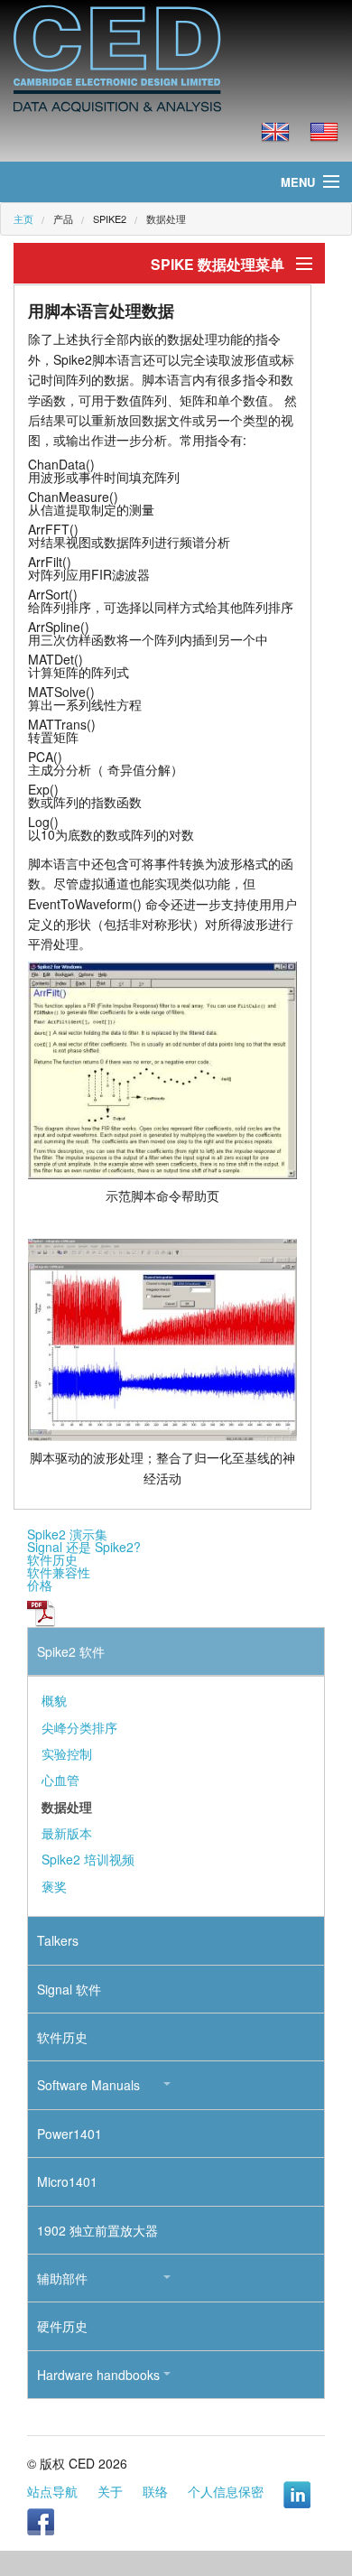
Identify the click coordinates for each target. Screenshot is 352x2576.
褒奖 (54, 1886)
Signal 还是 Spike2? (84, 1547)
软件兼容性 (59, 1572)
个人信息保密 (226, 2491)
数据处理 (166, 219)
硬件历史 (62, 2326)
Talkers (58, 1940)
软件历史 (52, 1559)
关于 (110, 2491)
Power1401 (69, 2134)
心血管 (60, 1780)
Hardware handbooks (98, 2375)
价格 (40, 1585)
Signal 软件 (69, 1989)
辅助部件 (62, 2278)
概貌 (54, 1700)
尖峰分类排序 (79, 1727)
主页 (23, 219)
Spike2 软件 (71, 1651)
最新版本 (67, 1833)
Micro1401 (67, 2181)
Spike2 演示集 (67, 1534)
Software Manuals (88, 2085)
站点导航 (52, 2491)
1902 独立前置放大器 (97, 2230)
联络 (155, 2491)
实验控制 (67, 1753)
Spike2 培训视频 (88, 1859)
